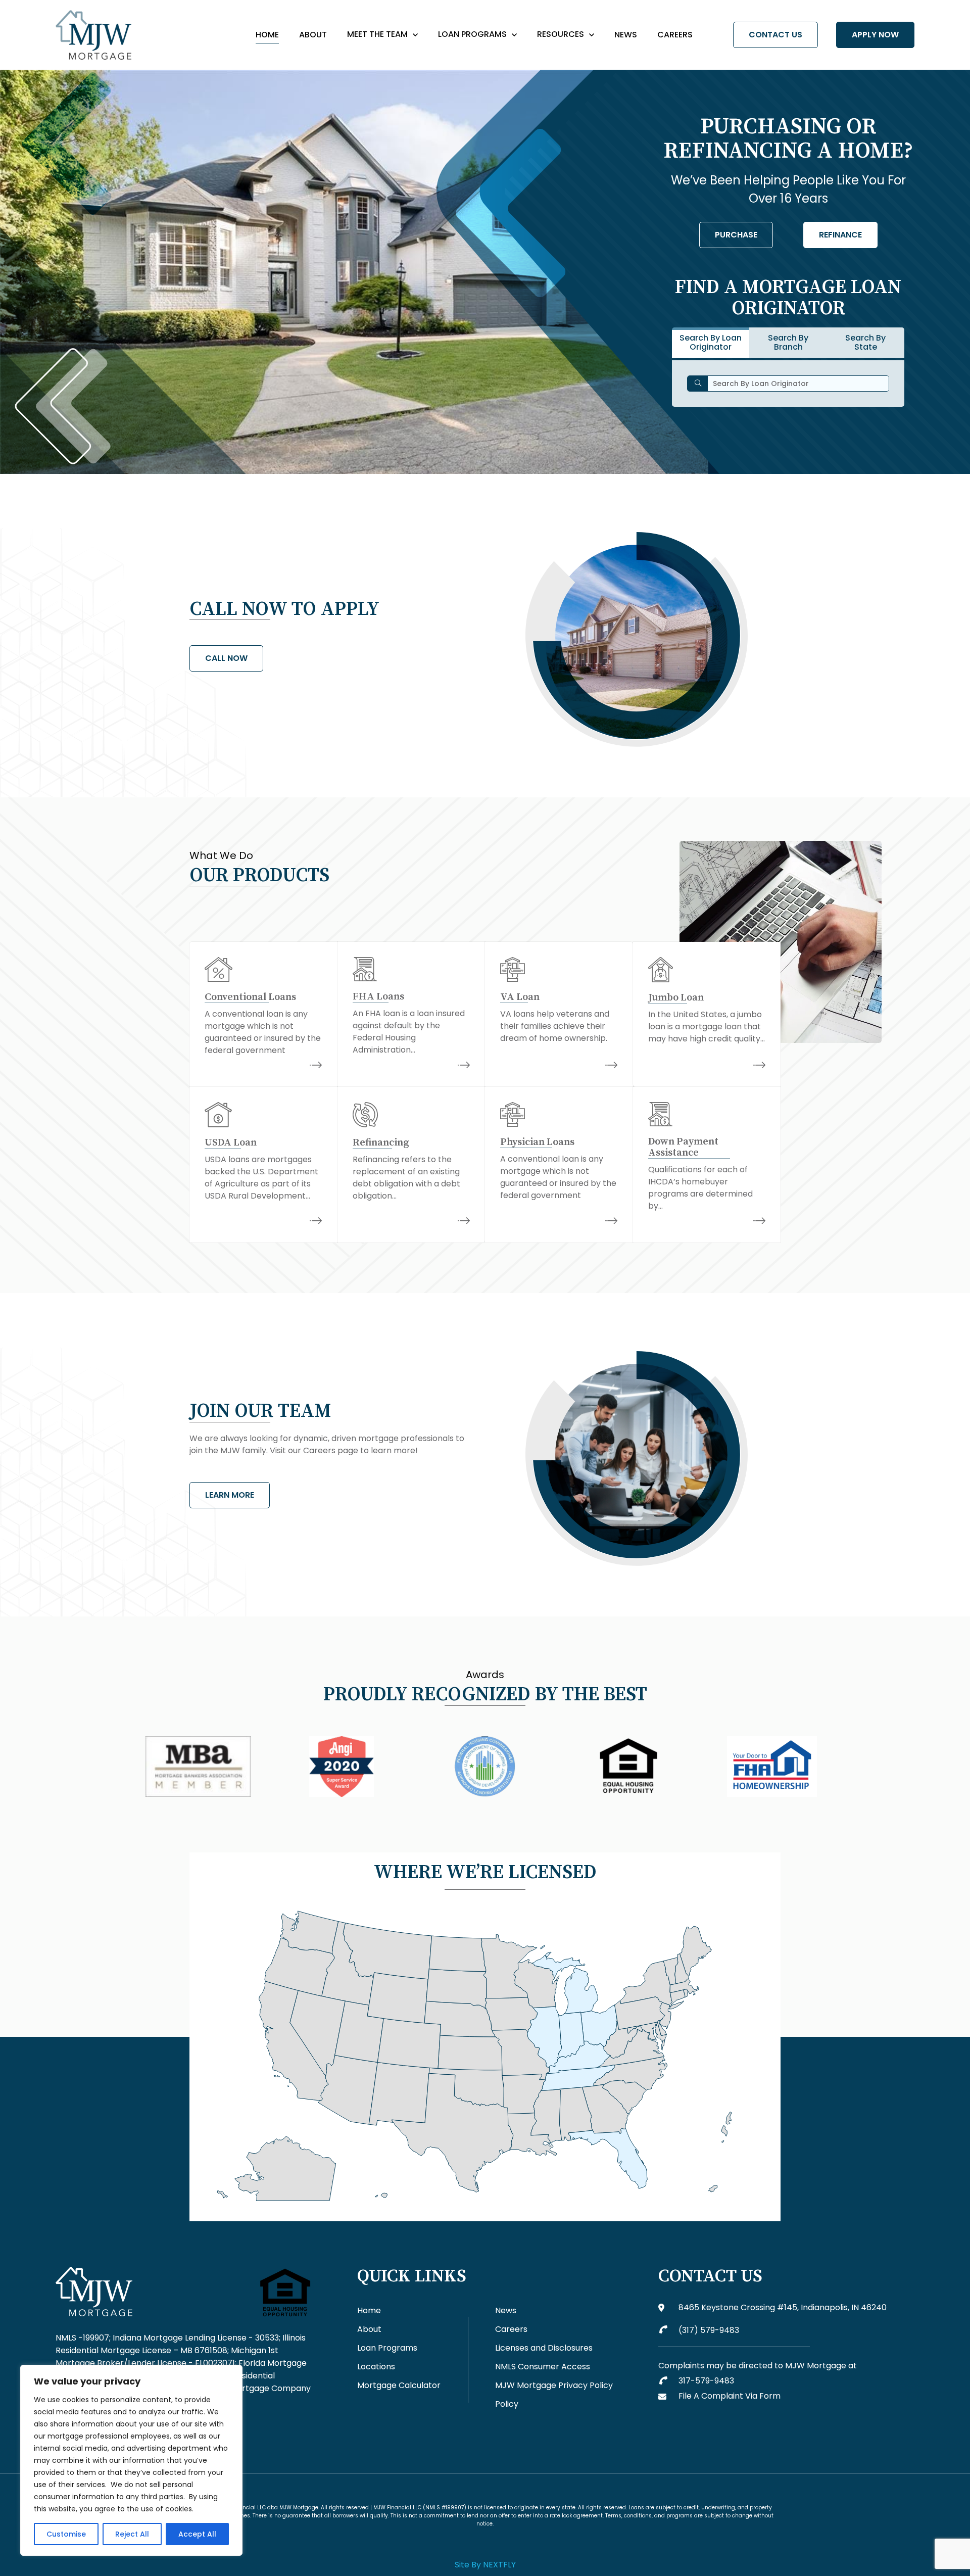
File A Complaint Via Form (730, 2396)
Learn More (230, 1495)
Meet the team (377, 34)
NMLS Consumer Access (543, 2367)
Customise (66, 2534)
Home (267, 35)
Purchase (736, 235)
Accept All (197, 2534)
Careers (675, 35)
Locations (376, 2367)
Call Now (226, 658)
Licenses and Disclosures (544, 2348)
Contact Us (775, 35)
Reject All (132, 2534)
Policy (507, 2404)
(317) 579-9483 (709, 2330)
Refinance (840, 235)
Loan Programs (472, 34)
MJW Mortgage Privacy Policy (554, 2385)
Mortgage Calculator (399, 2385)
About (313, 35)
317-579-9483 (706, 2381)
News (626, 35)
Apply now (875, 35)
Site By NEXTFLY (485, 2565)
